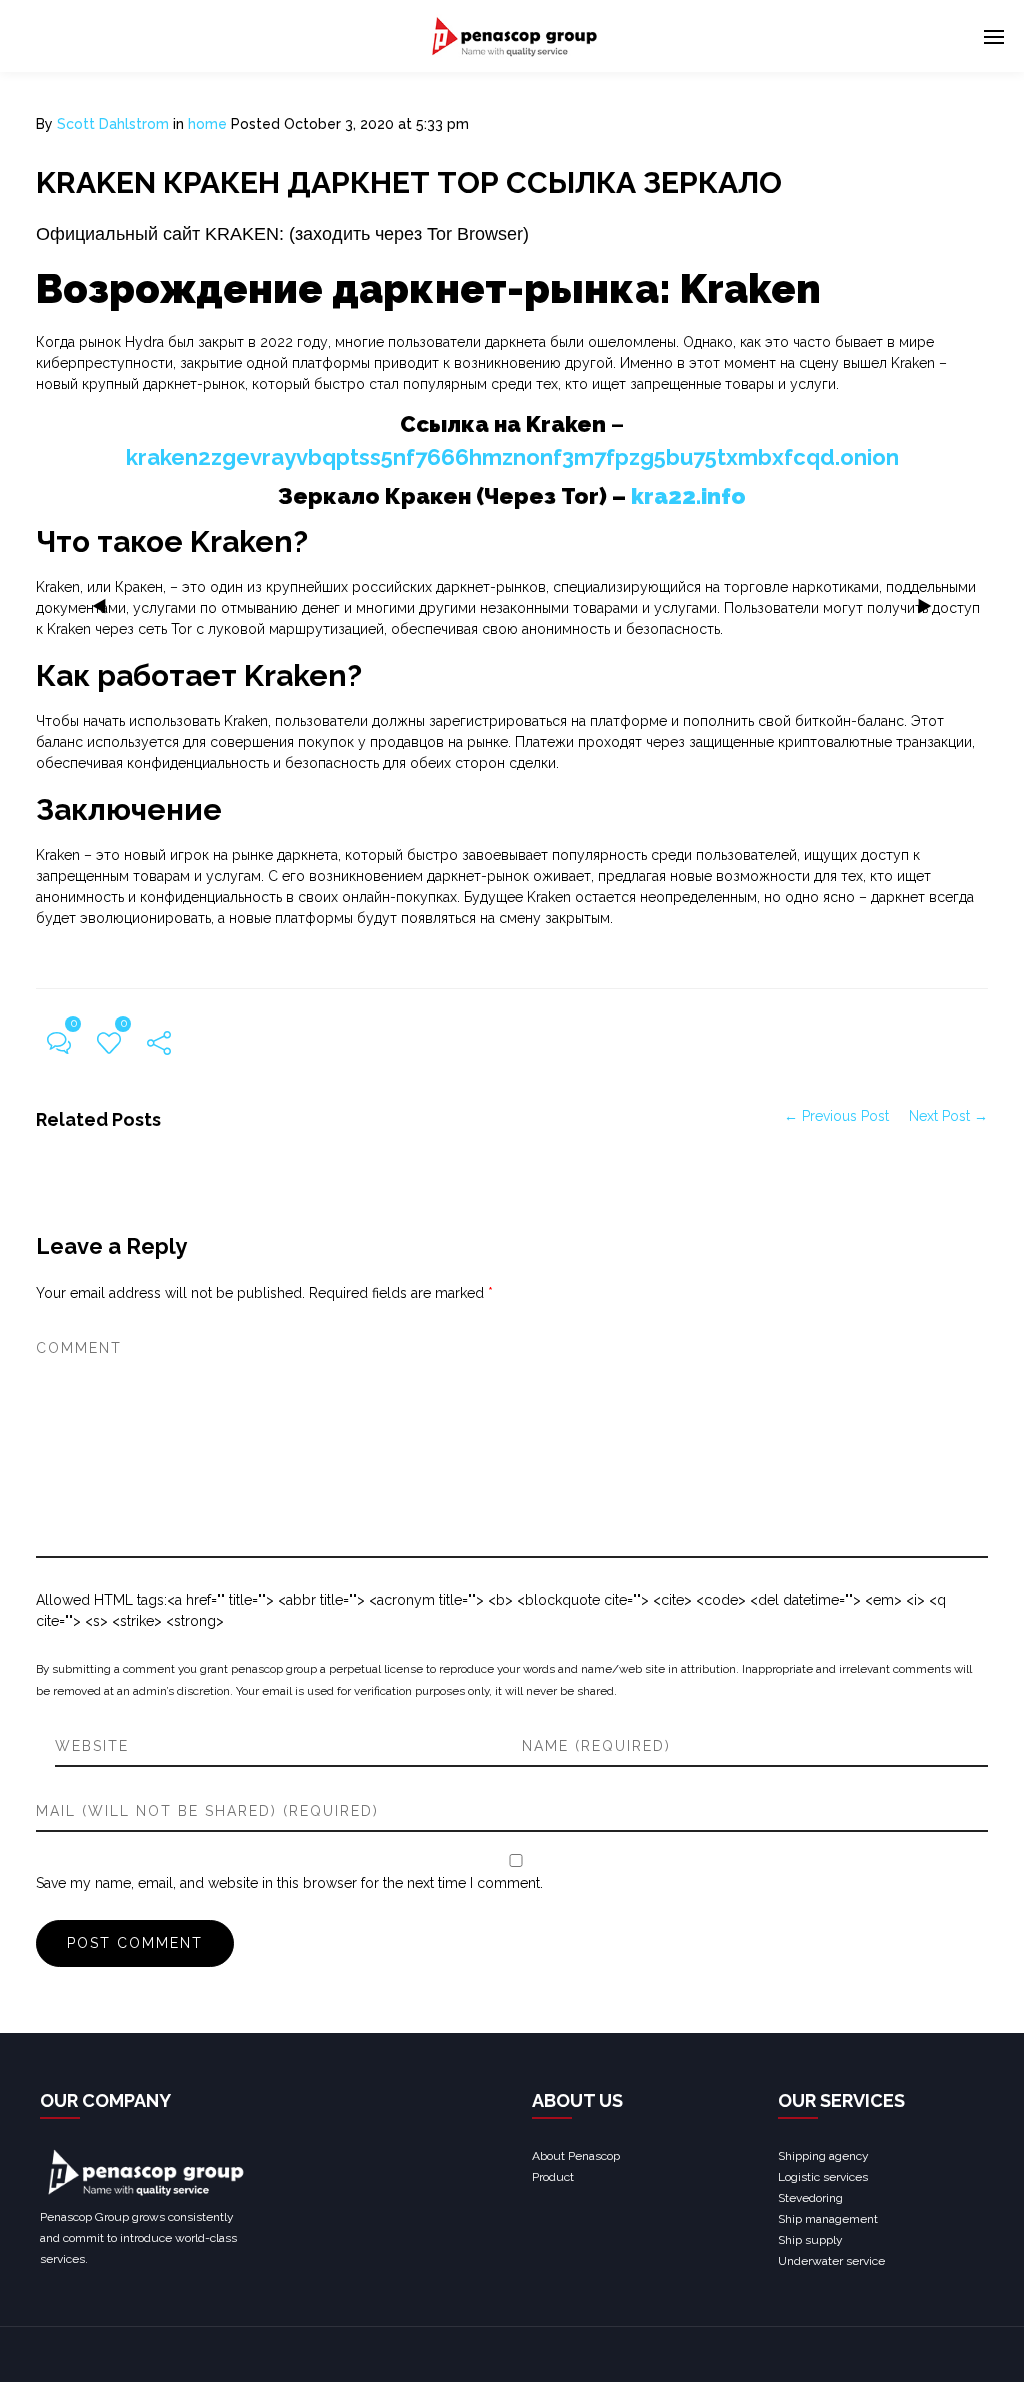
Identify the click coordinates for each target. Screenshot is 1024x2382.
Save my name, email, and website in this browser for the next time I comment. (289, 1883)
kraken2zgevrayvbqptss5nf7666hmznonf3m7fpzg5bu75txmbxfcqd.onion (512, 457)
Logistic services (823, 2177)
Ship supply (810, 2240)
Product (553, 2177)
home (207, 124)
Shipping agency (823, 2156)
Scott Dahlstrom (113, 124)
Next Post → (948, 1116)
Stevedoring (810, 2198)
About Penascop (576, 2156)
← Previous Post (836, 1116)
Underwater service (831, 2261)
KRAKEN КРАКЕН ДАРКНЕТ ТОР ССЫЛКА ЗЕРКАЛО (409, 182)
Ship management (828, 2219)
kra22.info (688, 496)
